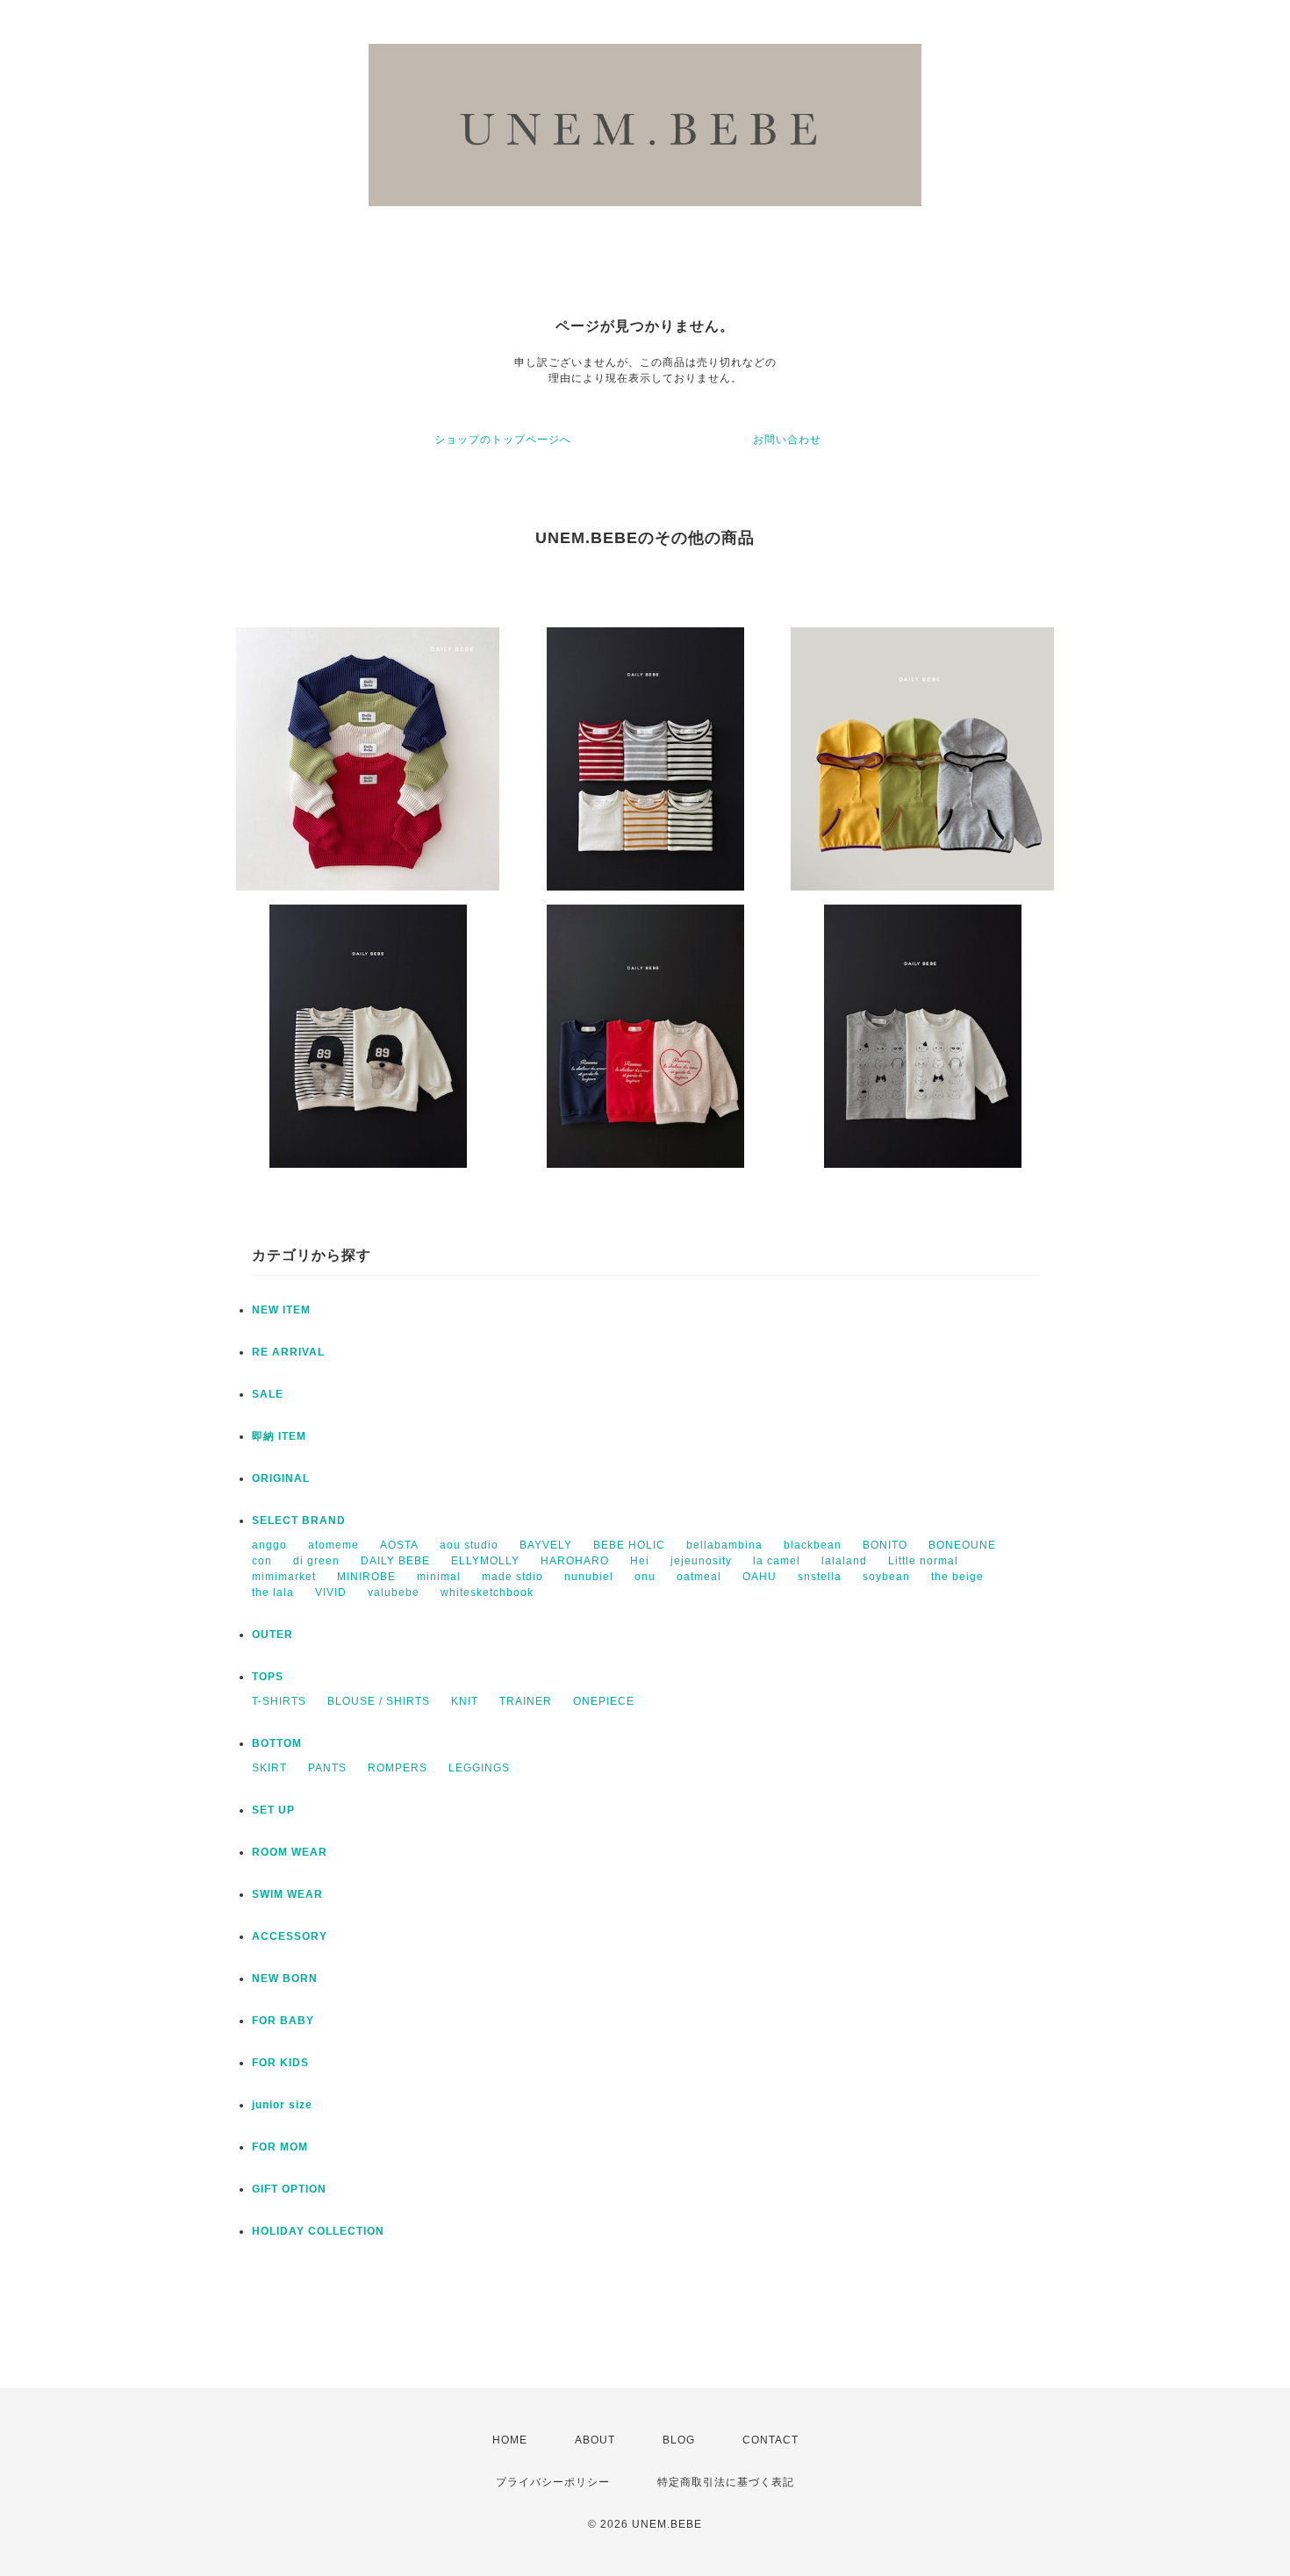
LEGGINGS (479, 1768)
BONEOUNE (962, 1545)
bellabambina (724, 1545)
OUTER (272, 1635)
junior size (282, 2105)
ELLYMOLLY (485, 1561)
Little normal (923, 1561)
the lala (273, 1592)
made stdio (512, 1577)
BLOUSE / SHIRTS (379, 1701)
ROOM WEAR (290, 1852)
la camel (777, 1561)
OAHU (760, 1577)
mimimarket (284, 1577)
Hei (640, 1561)
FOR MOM (280, 2147)
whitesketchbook (487, 1592)
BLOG (679, 2440)
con (262, 1561)
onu (645, 1577)
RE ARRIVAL (288, 1352)
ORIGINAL (281, 1478)
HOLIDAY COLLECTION (318, 2231)
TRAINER (526, 1701)
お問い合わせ (787, 440)
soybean (886, 1577)
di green (316, 1561)
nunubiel (589, 1577)
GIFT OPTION (289, 2189)
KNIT (465, 1701)
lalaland (844, 1561)
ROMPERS (398, 1768)
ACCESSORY (290, 1936)
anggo (269, 1545)
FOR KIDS (280, 2063)
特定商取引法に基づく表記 (726, 2482)
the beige (957, 1577)
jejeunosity (701, 1561)
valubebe (394, 1592)
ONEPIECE (604, 1701)
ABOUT (595, 2440)
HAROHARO (575, 1561)
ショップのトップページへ (503, 440)
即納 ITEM (279, 1436)
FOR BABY (283, 2021)
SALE (268, 1394)
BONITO (885, 1545)
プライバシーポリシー (553, 2482)
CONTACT (770, 2440)
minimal (439, 1577)
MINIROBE (366, 1577)
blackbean (813, 1545)
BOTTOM (277, 1743)
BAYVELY (546, 1545)
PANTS (327, 1768)
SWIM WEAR (287, 1894)
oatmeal (699, 1577)
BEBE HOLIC (629, 1545)
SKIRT (269, 1768)
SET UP (273, 1810)
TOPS (268, 1677)
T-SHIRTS (279, 1701)
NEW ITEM (281, 1310)
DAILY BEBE (395, 1561)
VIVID (331, 1592)
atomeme (333, 1545)
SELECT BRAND (299, 1521)
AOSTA (399, 1545)
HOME (510, 2440)
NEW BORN (285, 1979)
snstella (820, 1577)
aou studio (469, 1545)
